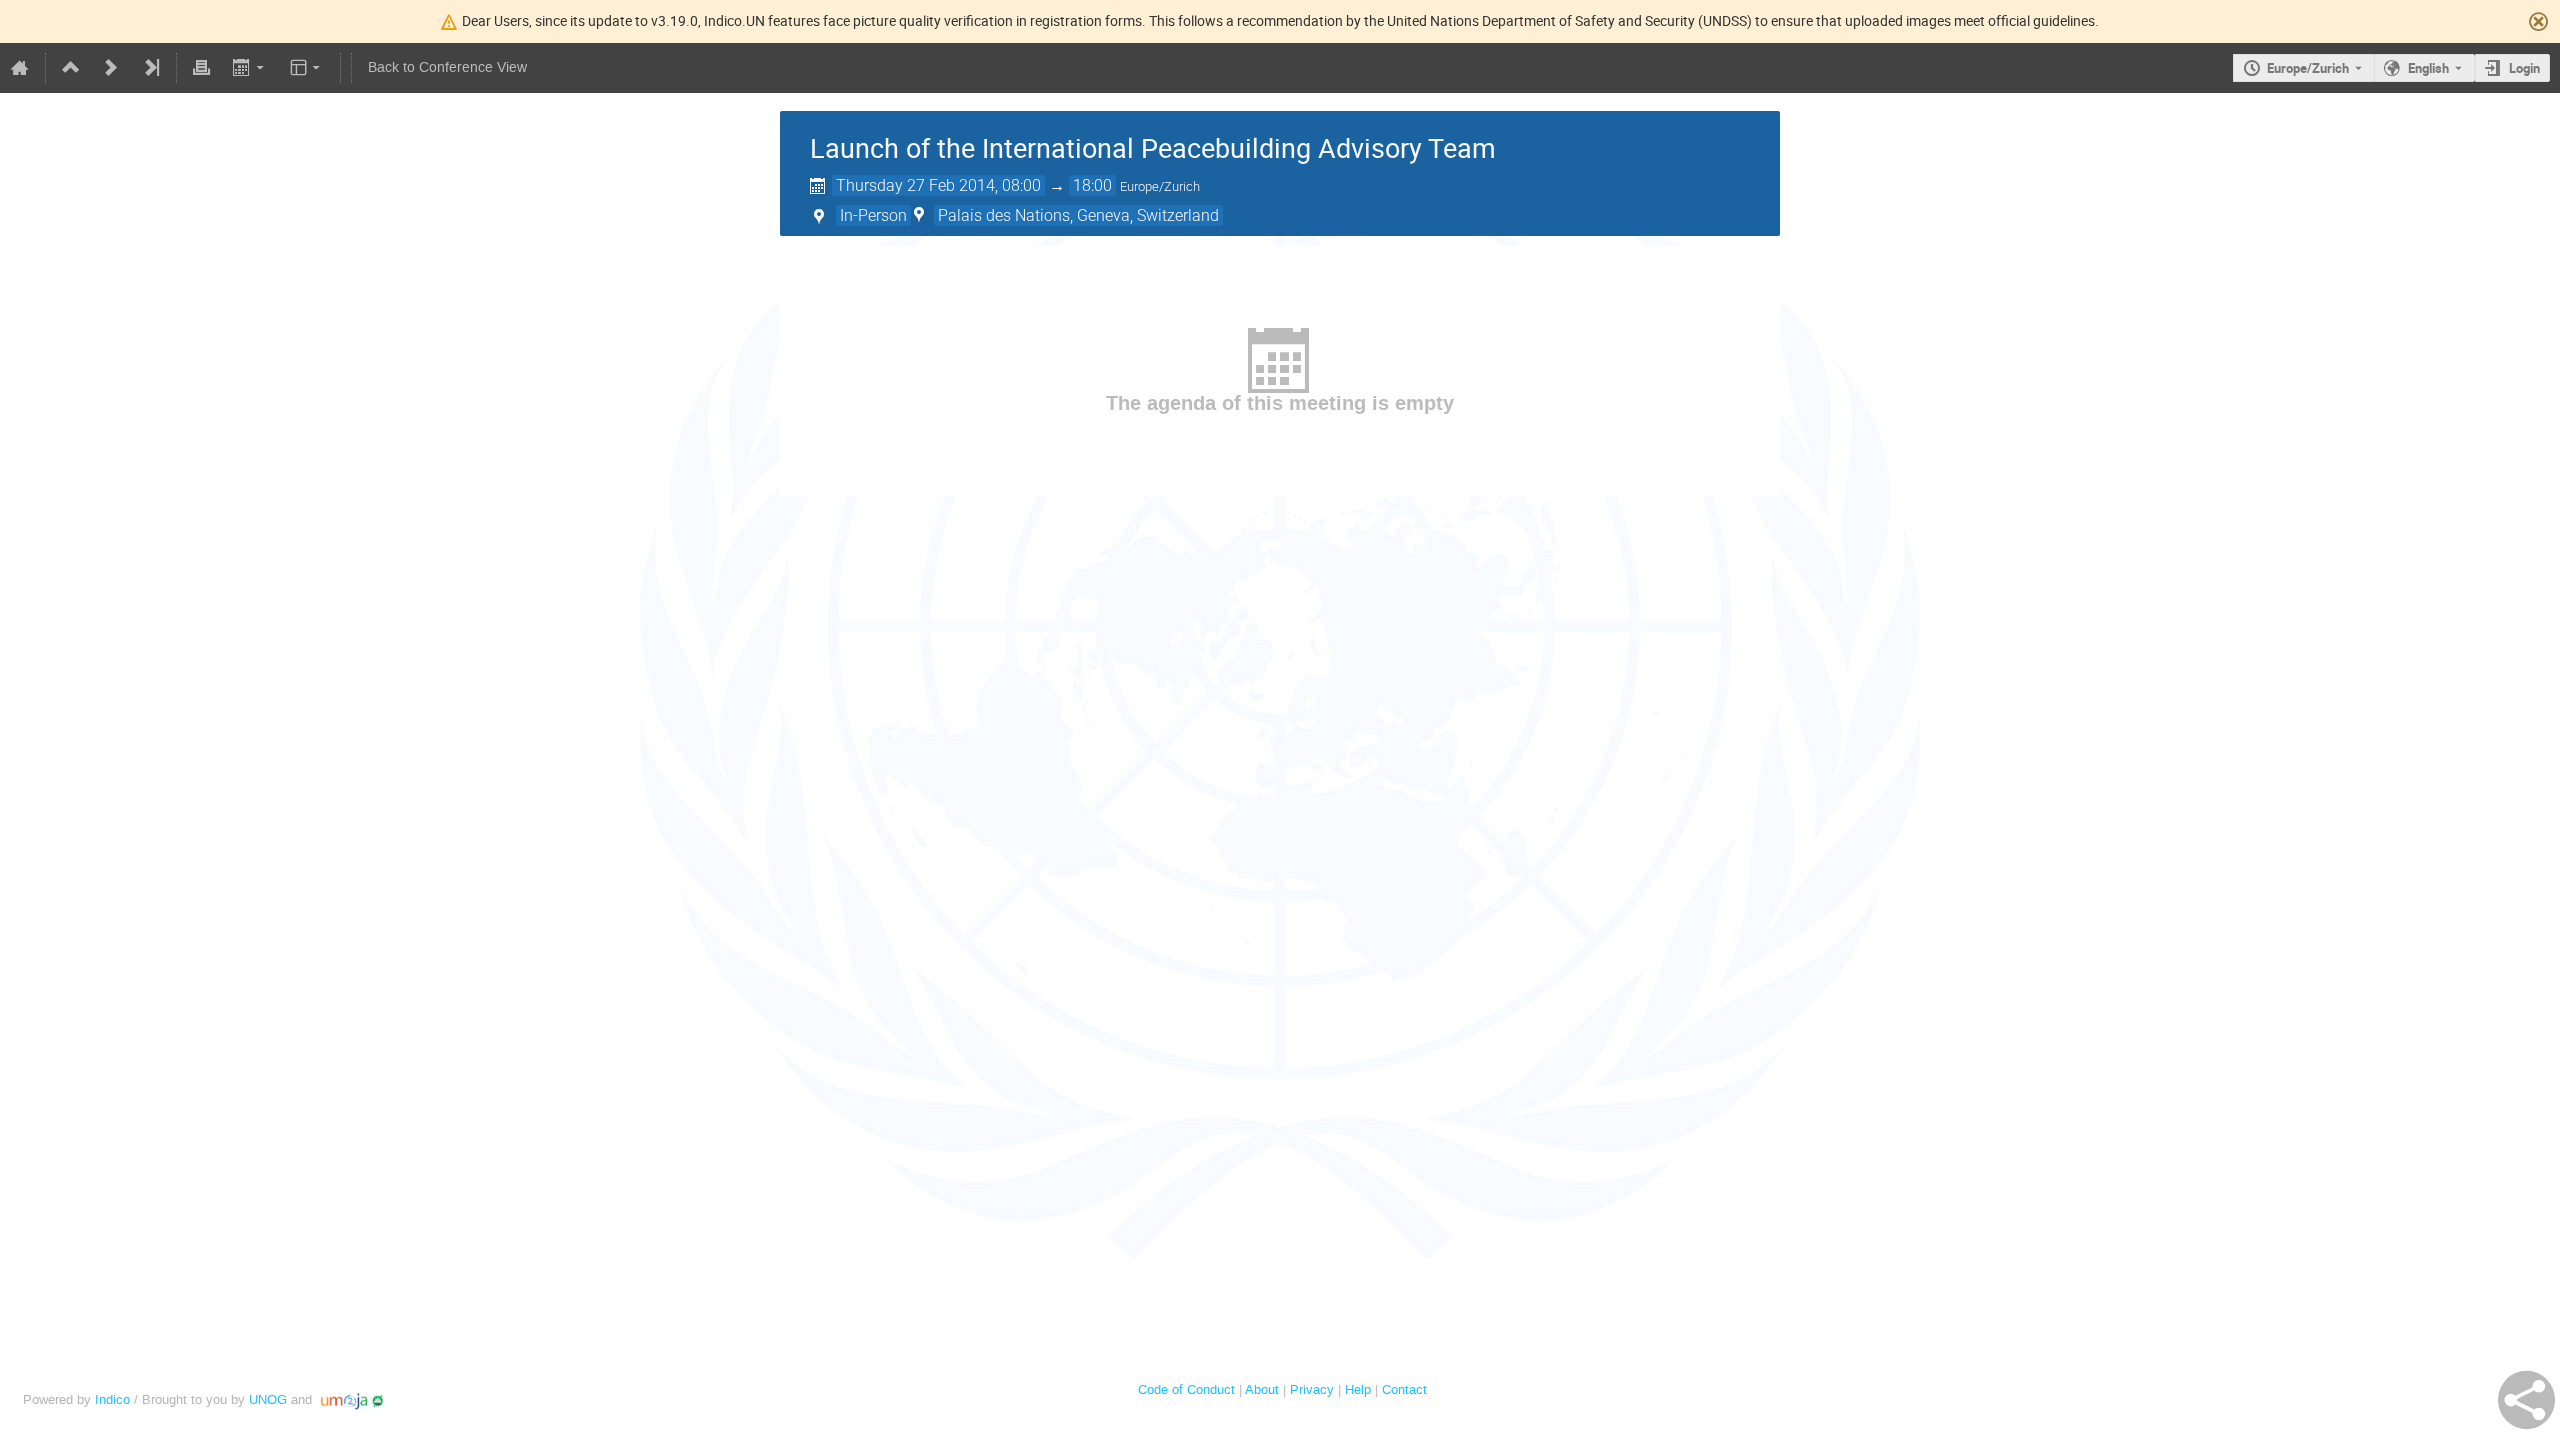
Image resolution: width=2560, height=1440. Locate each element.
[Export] (249, 68)
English (2428, 68)
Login (2524, 68)
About (1262, 1389)
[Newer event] (111, 68)
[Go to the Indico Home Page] (20, 68)
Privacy (1312, 1389)
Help (1358, 1389)
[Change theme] (306, 68)
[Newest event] (151, 68)
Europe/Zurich (2308, 68)
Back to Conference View (447, 67)
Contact (1404, 1389)
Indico (112, 1399)
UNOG (268, 1399)
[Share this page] (2526, 1400)
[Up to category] (71, 68)
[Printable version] (202, 68)
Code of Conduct (1186, 1389)
